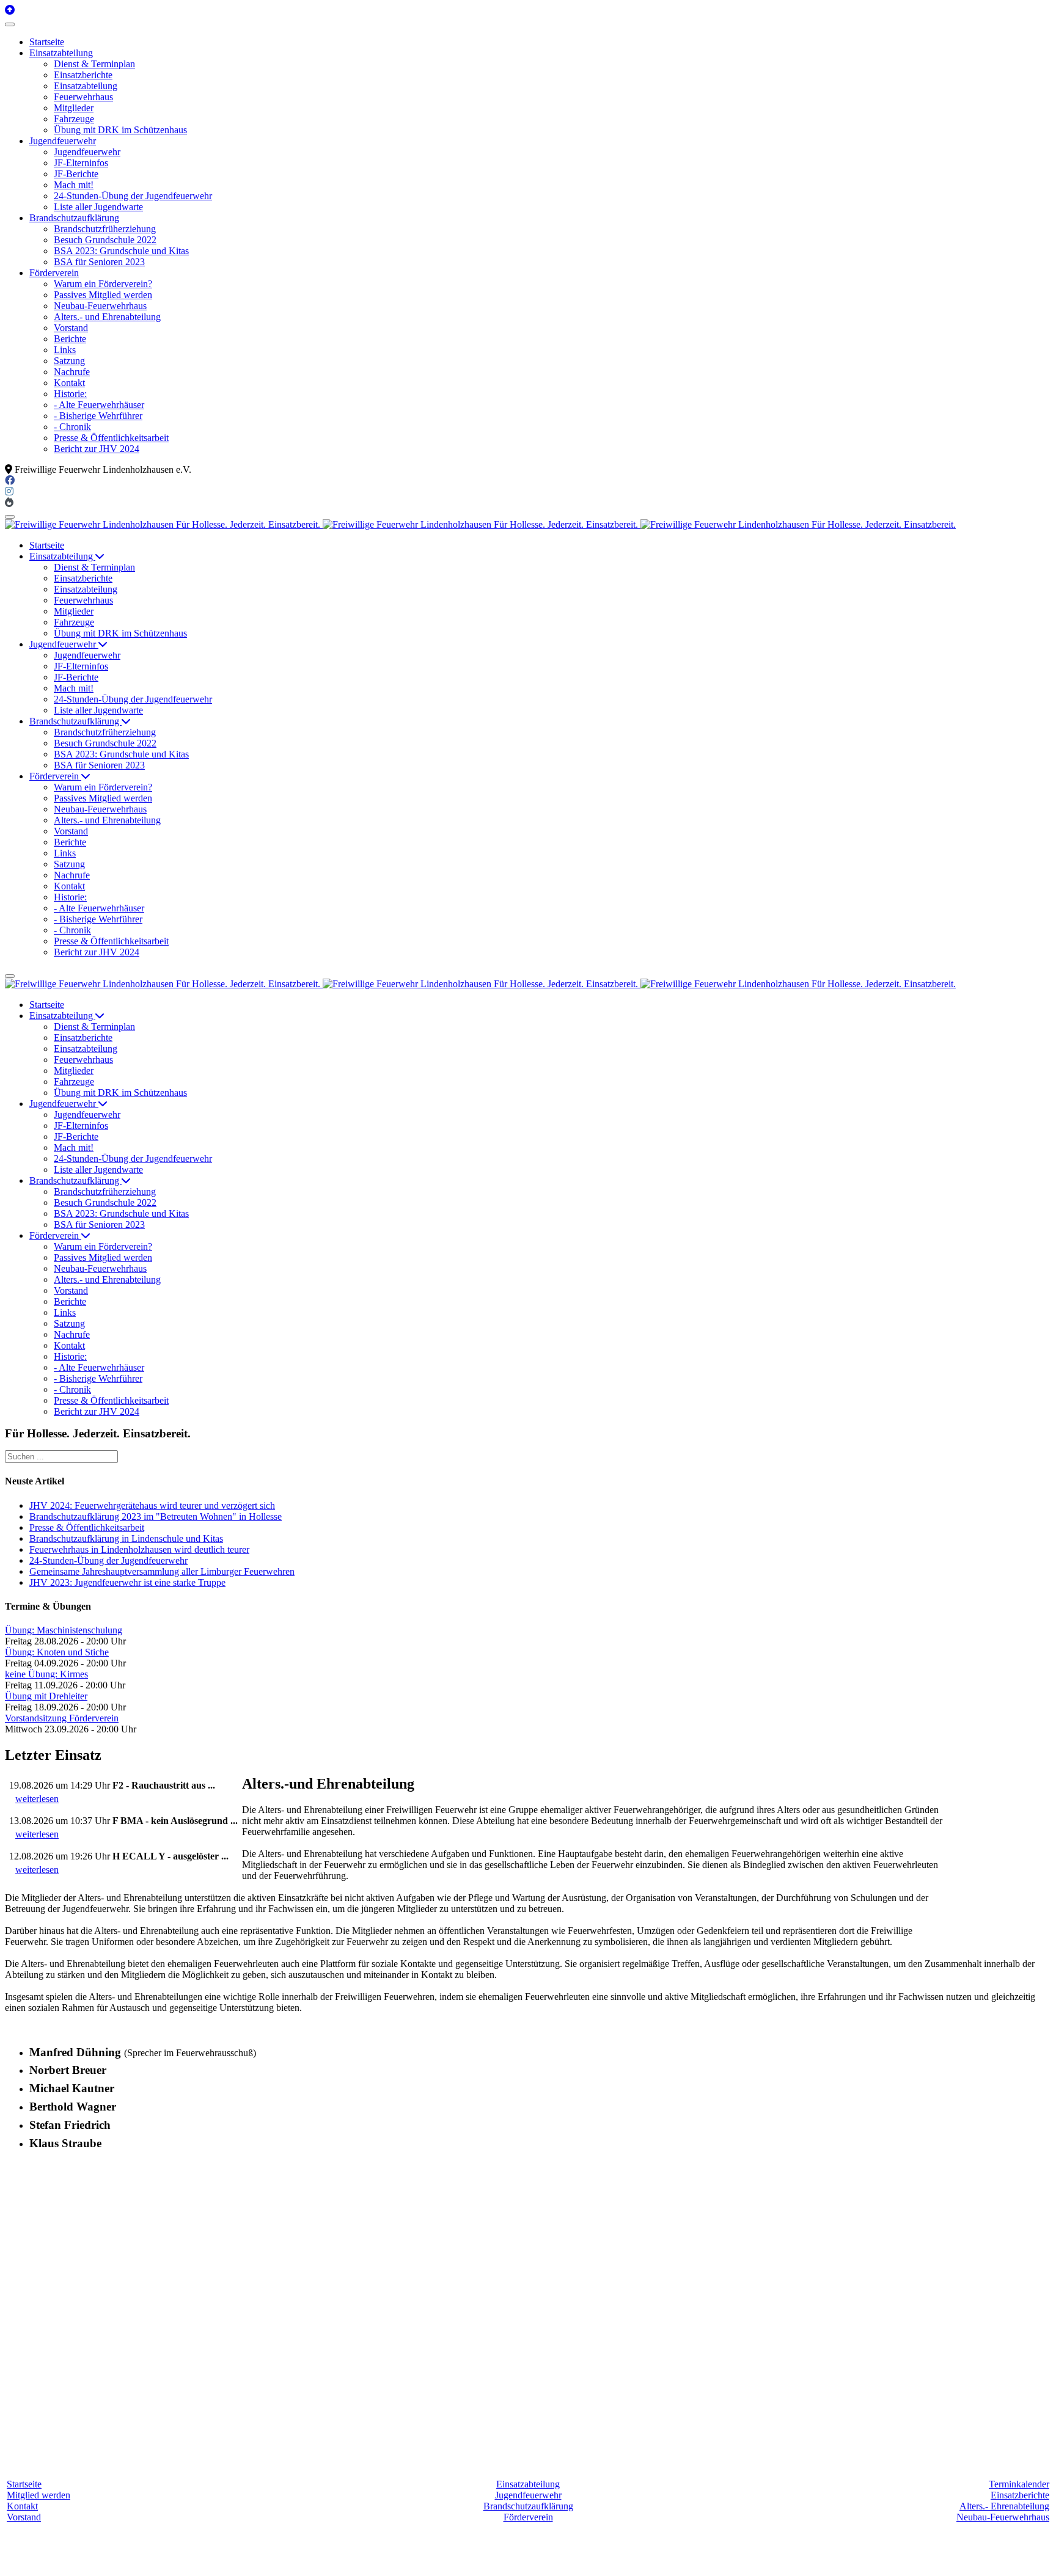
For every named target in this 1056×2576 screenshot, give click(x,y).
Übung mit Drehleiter (46, 1696)
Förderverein (528, 2517)
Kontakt (22, 2506)
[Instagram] (9, 491)
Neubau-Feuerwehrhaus (1003, 2517)
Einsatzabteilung (528, 2484)
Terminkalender (1019, 2484)
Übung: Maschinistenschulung (64, 1630)
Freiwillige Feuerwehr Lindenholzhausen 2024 (461, 2560)
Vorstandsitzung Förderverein (62, 1718)
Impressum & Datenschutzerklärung (628, 2560)
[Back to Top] (10, 10)
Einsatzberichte (1020, 2495)
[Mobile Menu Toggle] (10, 24)
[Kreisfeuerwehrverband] (9, 502)
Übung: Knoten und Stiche (57, 1652)
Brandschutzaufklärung (528, 2506)
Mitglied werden (38, 2495)
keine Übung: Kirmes (46, 1674)
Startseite (24, 2484)
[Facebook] (10, 480)
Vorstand (24, 2517)
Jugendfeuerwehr (528, 2495)
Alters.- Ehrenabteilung (1004, 2506)
